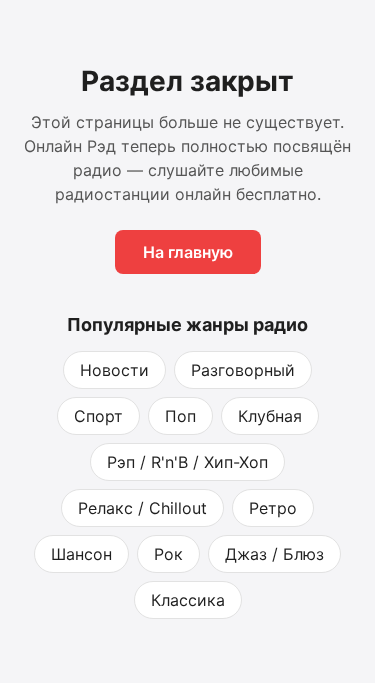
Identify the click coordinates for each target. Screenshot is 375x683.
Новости (114, 370)
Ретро (273, 508)
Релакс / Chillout (142, 508)
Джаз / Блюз (274, 554)
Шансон (81, 554)
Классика (188, 600)
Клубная (270, 416)
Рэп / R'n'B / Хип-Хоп (187, 462)
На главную (188, 252)
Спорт (98, 416)
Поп (180, 416)
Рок (168, 554)
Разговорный (243, 370)
